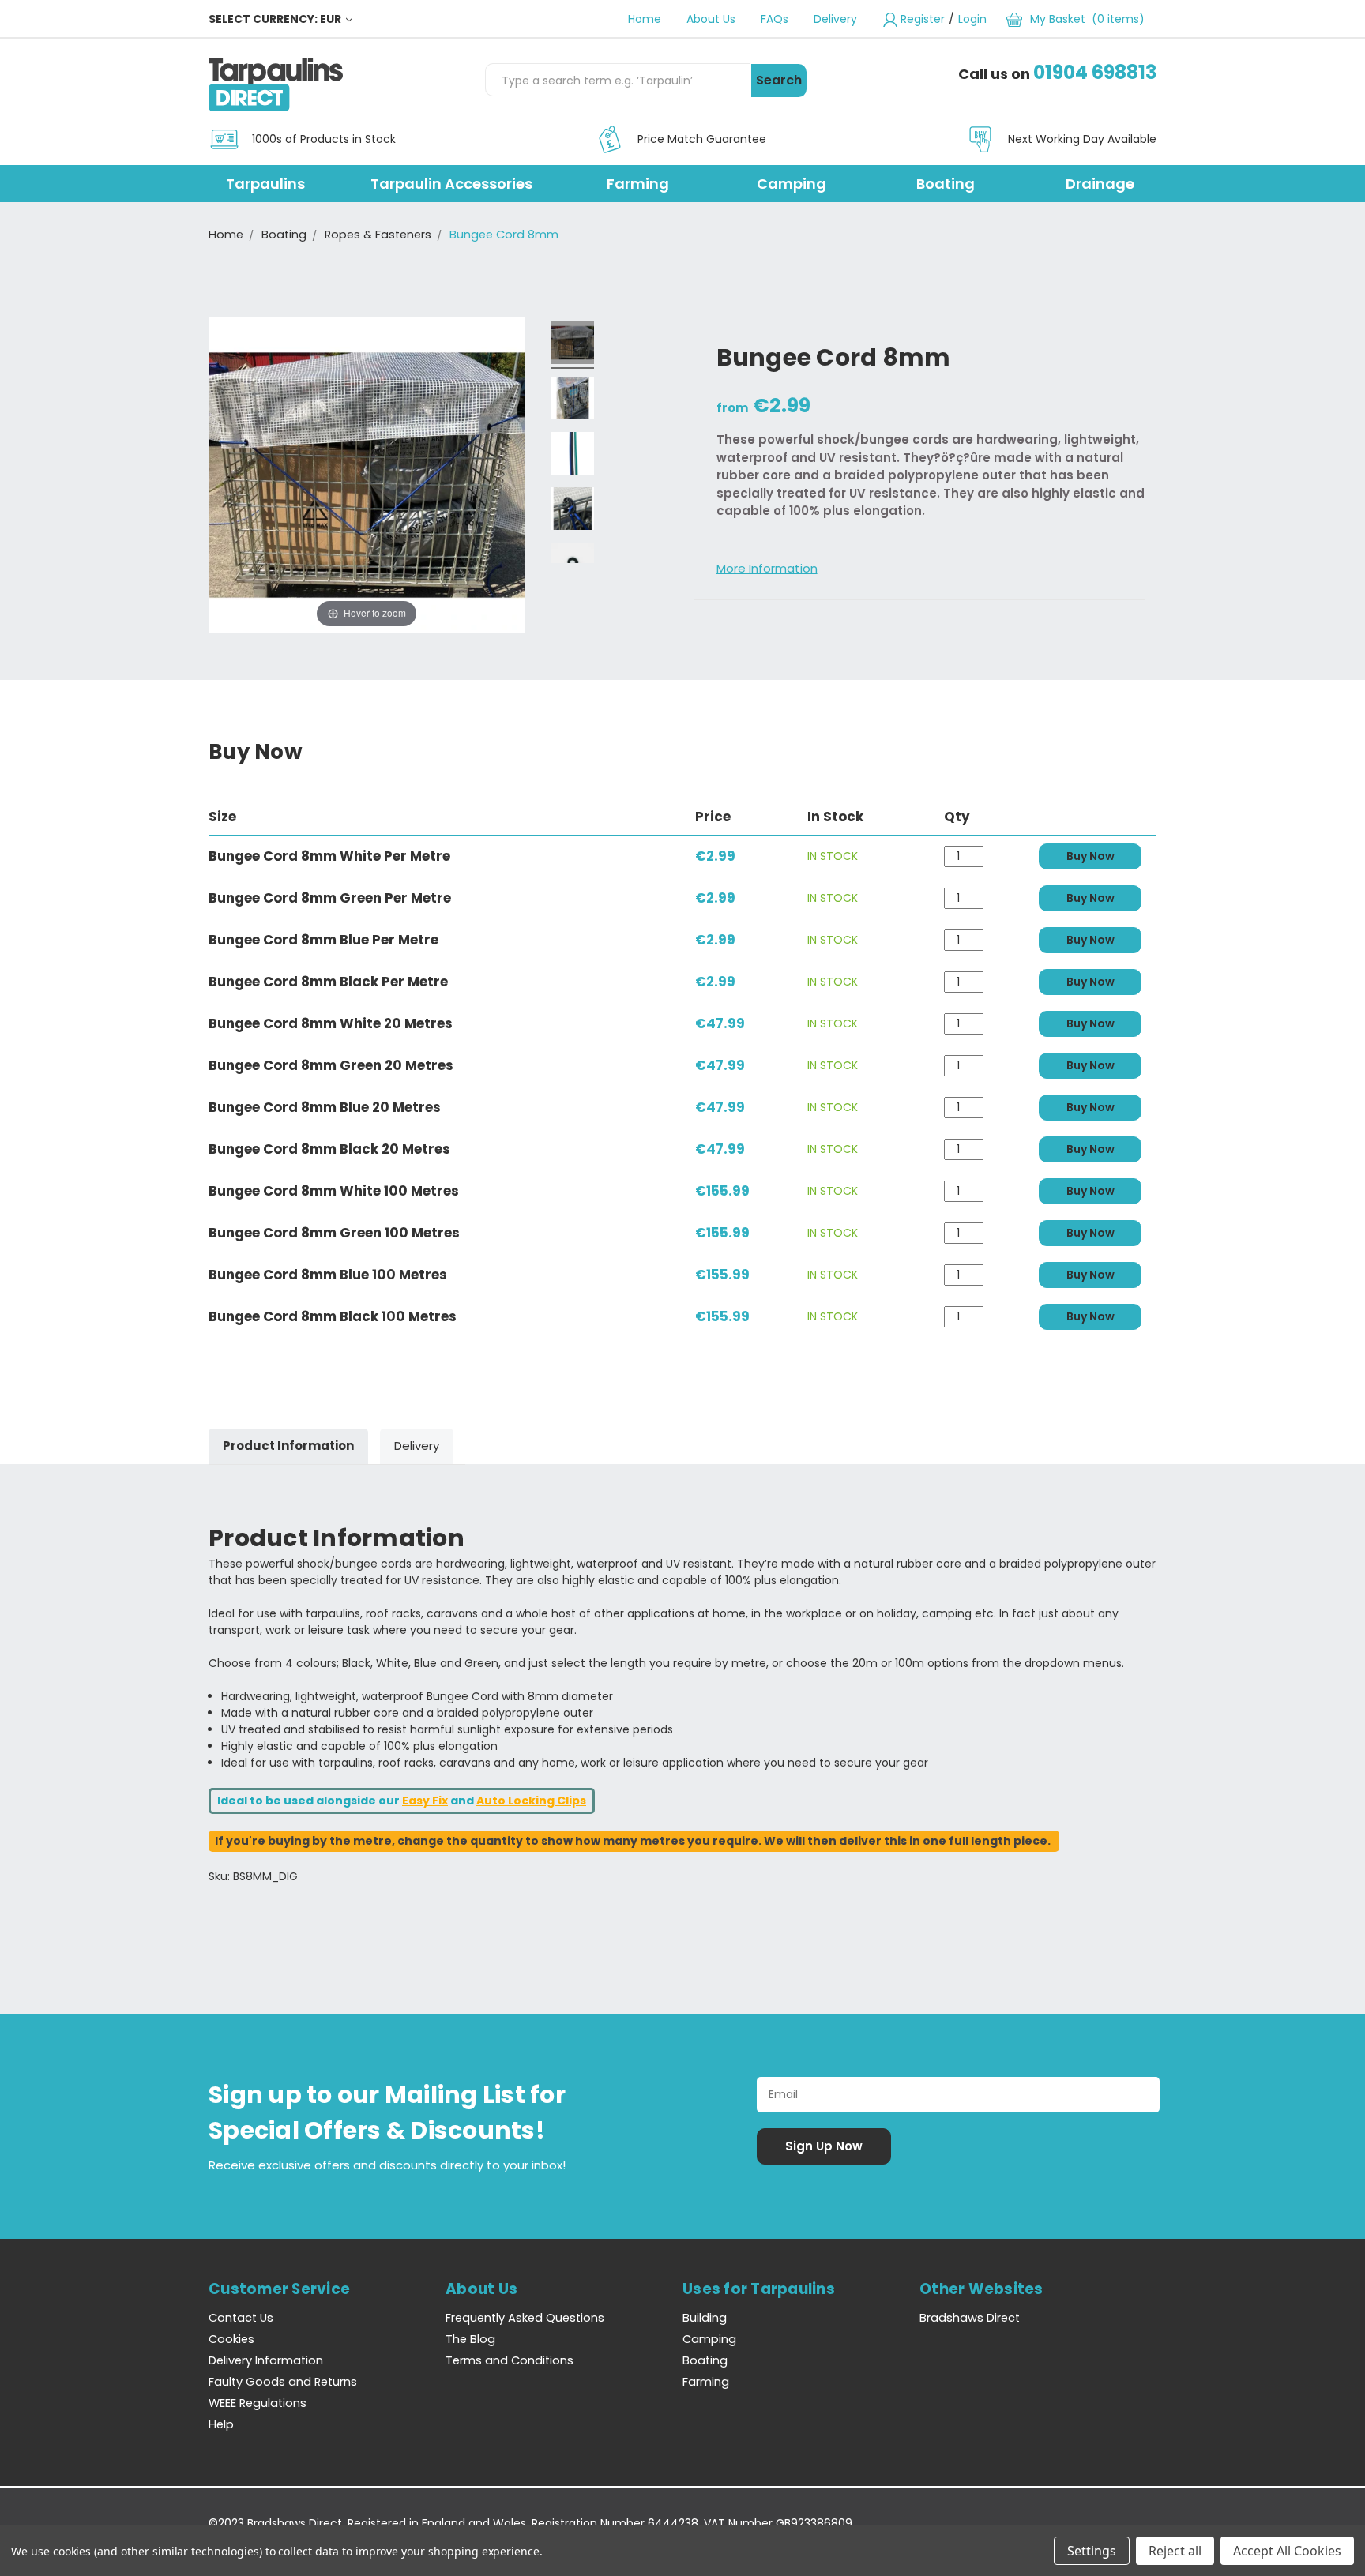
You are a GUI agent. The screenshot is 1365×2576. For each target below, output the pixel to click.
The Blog (470, 2339)
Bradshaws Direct (970, 2318)
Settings (1092, 2551)
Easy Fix (425, 1801)
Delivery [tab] (417, 1446)
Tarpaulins (265, 184)
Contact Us (241, 2318)
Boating (946, 184)
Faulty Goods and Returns (283, 2382)
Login (972, 19)
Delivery (835, 19)
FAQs (775, 19)
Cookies (231, 2339)
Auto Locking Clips (531, 1801)
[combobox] (618, 80)
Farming (638, 184)
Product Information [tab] (288, 1446)
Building (705, 2318)
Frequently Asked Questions (525, 2318)
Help (221, 2424)
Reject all (1175, 2551)
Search (779, 80)
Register (923, 19)
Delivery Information (266, 2360)
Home (645, 19)
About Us (711, 19)
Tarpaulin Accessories (451, 184)
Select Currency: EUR (276, 19)
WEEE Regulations (258, 2403)
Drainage (1100, 184)
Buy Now (1090, 856)
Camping (792, 184)
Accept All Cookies (1287, 2551)
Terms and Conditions (510, 2360)
